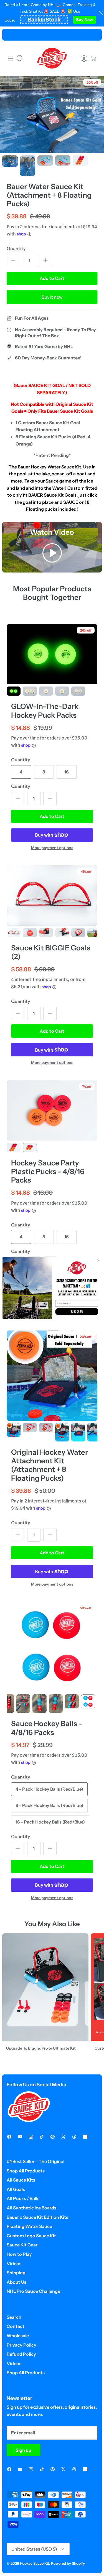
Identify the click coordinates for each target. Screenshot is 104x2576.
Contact (16, 2326)
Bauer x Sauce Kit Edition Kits (37, 2217)
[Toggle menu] (11, 59)
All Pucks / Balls (23, 2198)
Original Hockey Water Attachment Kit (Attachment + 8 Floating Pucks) (50, 1465)
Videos (14, 2264)
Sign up (23, 2450)
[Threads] (74, 2137)
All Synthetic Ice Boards (31, 2208)
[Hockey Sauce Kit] (52, 58)
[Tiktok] (42, 2137)
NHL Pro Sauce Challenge (33, 2291)
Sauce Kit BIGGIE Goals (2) (51, 952)
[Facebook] (9, 2137)
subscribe (77, 1312)
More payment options (52, 848)
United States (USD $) (34, 2549)
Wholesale (18, 2336)
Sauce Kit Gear (22, 2245)
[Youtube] (20, 2137)
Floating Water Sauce (29, 2226)
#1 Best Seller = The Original (35, 2161)
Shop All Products (26, 2171)
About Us (17, 2282)
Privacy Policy (21, 2345)
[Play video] (52, 554)
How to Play (19, 2254)
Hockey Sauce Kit (35, 2563)
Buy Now (84, 20)
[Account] (81, 59)
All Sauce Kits (21, 2180)
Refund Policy (21, 2354)
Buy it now (52, 297)
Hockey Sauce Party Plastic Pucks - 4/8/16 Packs (48, 1172)
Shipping (16, 2273)
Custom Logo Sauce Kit (31, 2236)
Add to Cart (52, 278)
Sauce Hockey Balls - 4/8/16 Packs (47, 1728)
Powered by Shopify (68, 2563)
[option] (52, 115)
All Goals (16, 2189)
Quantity (16, 248)
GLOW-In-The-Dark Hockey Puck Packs (45, 711)
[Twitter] (63, 2137)
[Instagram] (31, 2137)
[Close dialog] (98, 1260)
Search (14, 2317)
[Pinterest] (53, 2137)
